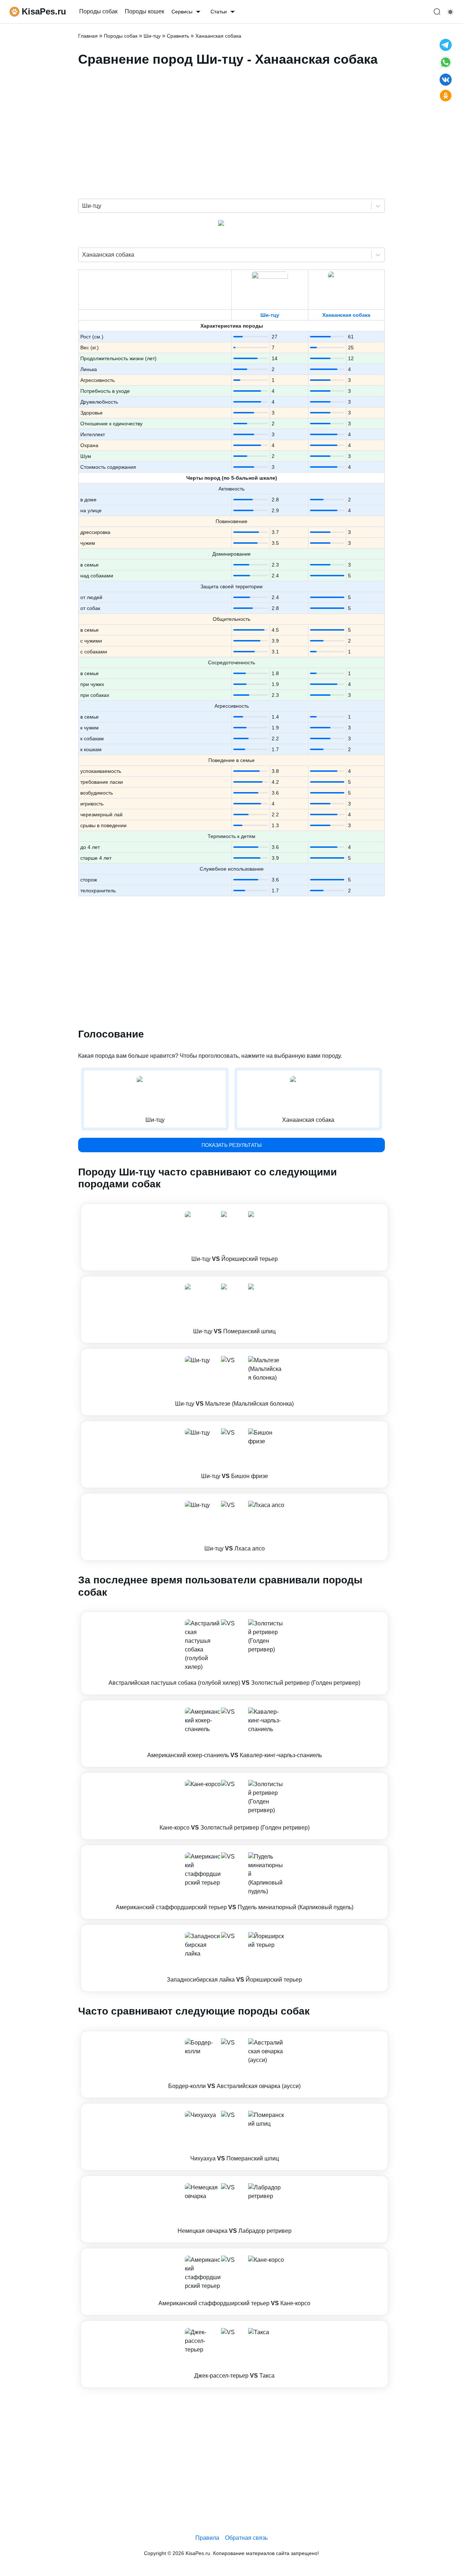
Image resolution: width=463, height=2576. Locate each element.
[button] (234, 1237)
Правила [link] (207, 2538)
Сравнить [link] (178, 36)
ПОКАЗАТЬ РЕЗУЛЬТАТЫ (231, 1145)
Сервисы (182, 12)
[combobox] (83, 206)
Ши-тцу (270, 315)
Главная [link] (88, 36)
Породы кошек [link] (145, 11)
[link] (234, 1237)
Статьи (219, 12)
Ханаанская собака (346, 315)
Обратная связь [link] (246, 2538)
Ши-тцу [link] (152, 36)
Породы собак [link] (98, 11)
